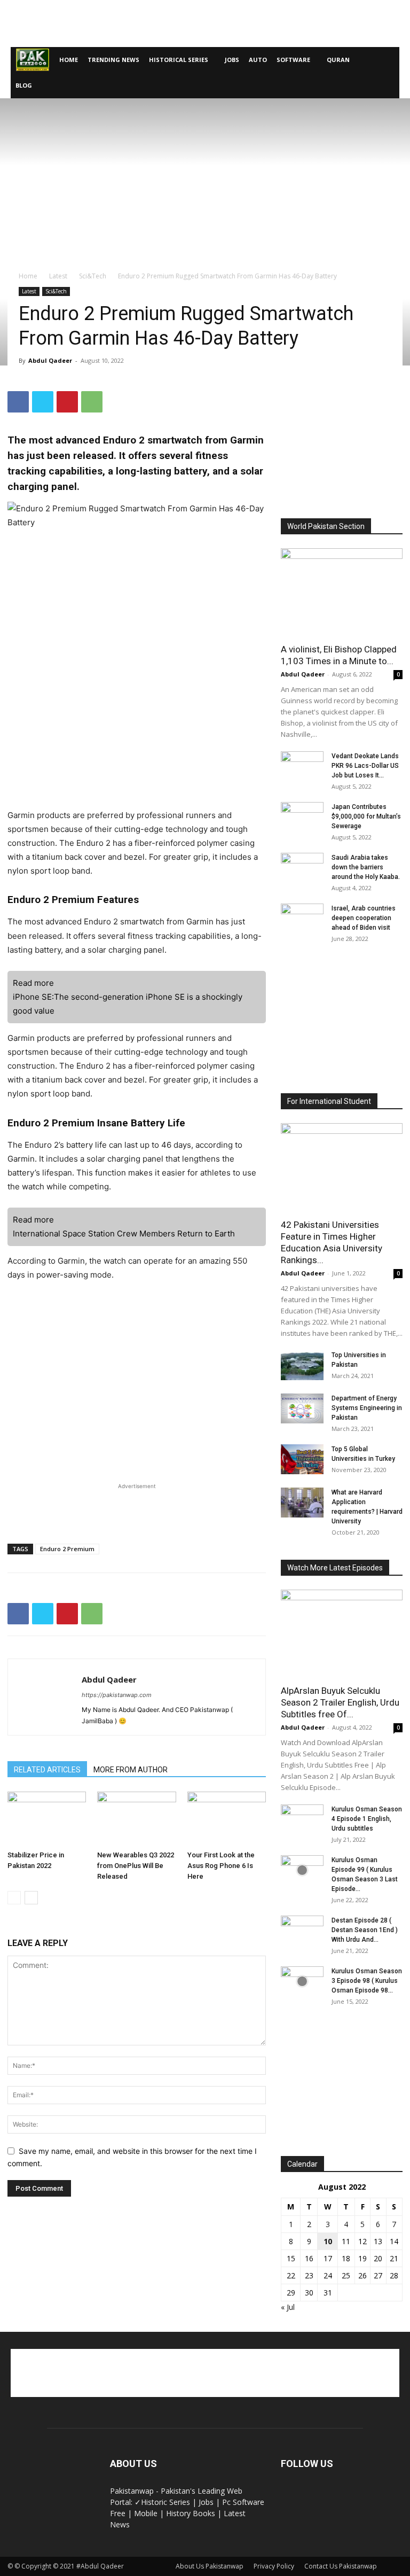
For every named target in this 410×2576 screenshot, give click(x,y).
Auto (258, 60)
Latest (58, 276)
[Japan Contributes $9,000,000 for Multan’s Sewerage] (302, 817)
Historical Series (179, 60)
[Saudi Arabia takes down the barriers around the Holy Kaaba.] (302, 868)
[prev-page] (14, 1898)
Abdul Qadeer (50, 360)
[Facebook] (18, 402)
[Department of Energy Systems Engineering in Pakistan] (302, 1408)
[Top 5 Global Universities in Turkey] (302, 1459)
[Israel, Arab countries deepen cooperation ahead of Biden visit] (302, 919)
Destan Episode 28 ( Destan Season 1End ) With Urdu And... (365, 1930)
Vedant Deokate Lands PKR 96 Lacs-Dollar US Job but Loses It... (365, 766)
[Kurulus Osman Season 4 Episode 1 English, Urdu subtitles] (302, 1819)
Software (293, 60)
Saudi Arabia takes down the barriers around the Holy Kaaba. (366, 867)
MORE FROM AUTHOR (131, 1770)
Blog (24, 85)
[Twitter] (43, 402)
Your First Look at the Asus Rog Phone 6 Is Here (221, 1866)
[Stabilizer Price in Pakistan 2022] (47, 1819)
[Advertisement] (205, 24)
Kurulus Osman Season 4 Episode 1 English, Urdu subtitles (367, 1819)
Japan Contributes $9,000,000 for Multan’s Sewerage (366, 816)
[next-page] (31, 1898)
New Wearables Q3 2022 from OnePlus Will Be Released (136, 1866)
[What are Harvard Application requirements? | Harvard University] (302, 1503)
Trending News (113, 60)
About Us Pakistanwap (210, 2566)
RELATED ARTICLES (47, 1770)
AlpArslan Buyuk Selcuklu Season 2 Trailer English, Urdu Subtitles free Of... (340, 1702)
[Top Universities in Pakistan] (302, 1365)
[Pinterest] (67, 402)
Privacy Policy (274, 2566)
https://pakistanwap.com (117, 1695)
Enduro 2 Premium (67, 1549)
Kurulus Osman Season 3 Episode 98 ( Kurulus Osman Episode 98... (367, 1981)
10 (328, 2241)
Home (69, 60)
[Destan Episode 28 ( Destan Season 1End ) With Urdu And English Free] (302, 1931)
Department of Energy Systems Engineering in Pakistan (367, 1408)
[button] (387, 60)
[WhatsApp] (92, 402)
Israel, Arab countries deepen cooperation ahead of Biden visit (364, 918)
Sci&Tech (93, 276)
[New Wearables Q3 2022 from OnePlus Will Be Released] (136, 1819)
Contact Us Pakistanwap (341, 2566)
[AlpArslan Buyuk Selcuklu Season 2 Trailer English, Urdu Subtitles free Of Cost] (342, 1634)
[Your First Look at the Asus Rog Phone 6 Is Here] (227, 1819)
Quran (338, 60)
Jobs (232, 60)
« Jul (288, 2307)
